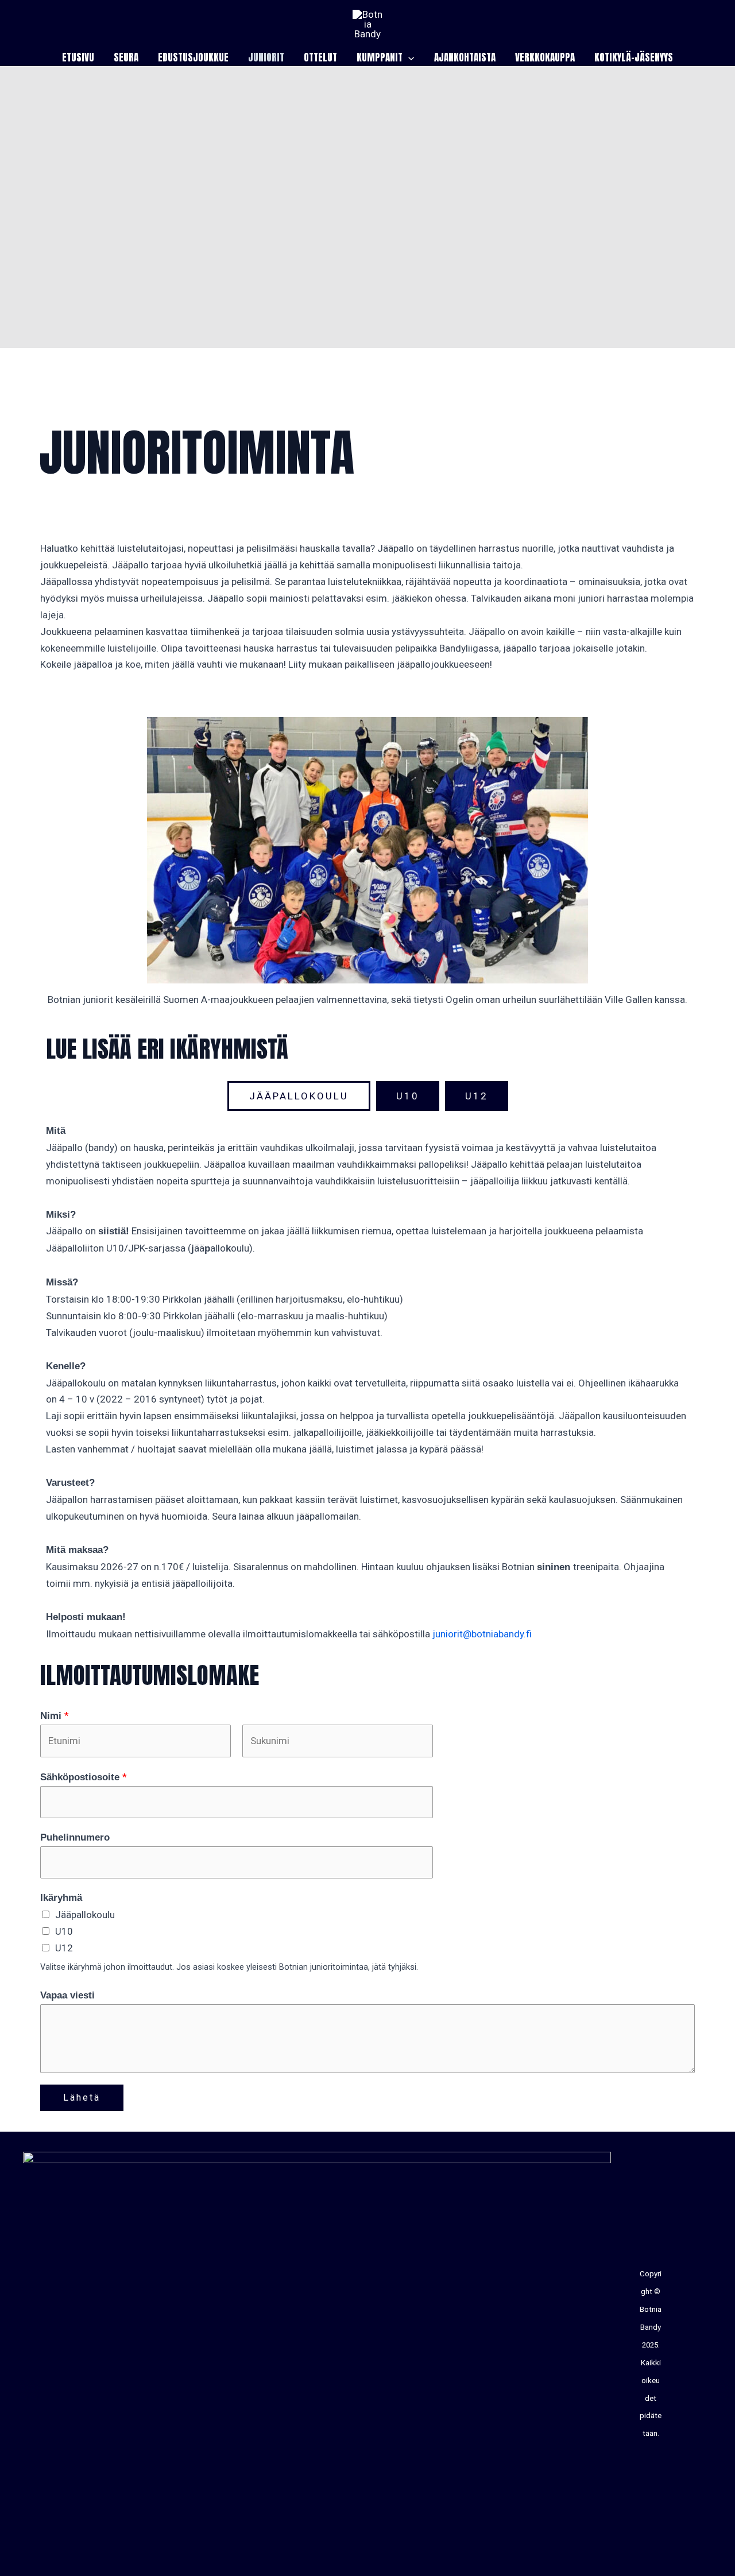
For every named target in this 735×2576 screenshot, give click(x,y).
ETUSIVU (78, 57)
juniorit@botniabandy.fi (482, 1634)
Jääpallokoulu (85, 1915)
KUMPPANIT (380, 57)
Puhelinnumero (75, 1837)
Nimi (55, 1715)
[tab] (299, 1096)
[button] (408, 57)
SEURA (126, 57)
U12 (64, 1948)
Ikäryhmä (61, 1898)
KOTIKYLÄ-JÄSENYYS (634, 57)
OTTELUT (320, 57)
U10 (64, 1931)
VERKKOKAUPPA (545, 57)
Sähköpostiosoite (84, 1777)
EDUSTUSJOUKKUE (193, 57)
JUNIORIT (266, 57)
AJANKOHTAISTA (465, 57)
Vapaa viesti (67, 1995)
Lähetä (82, 2097)
